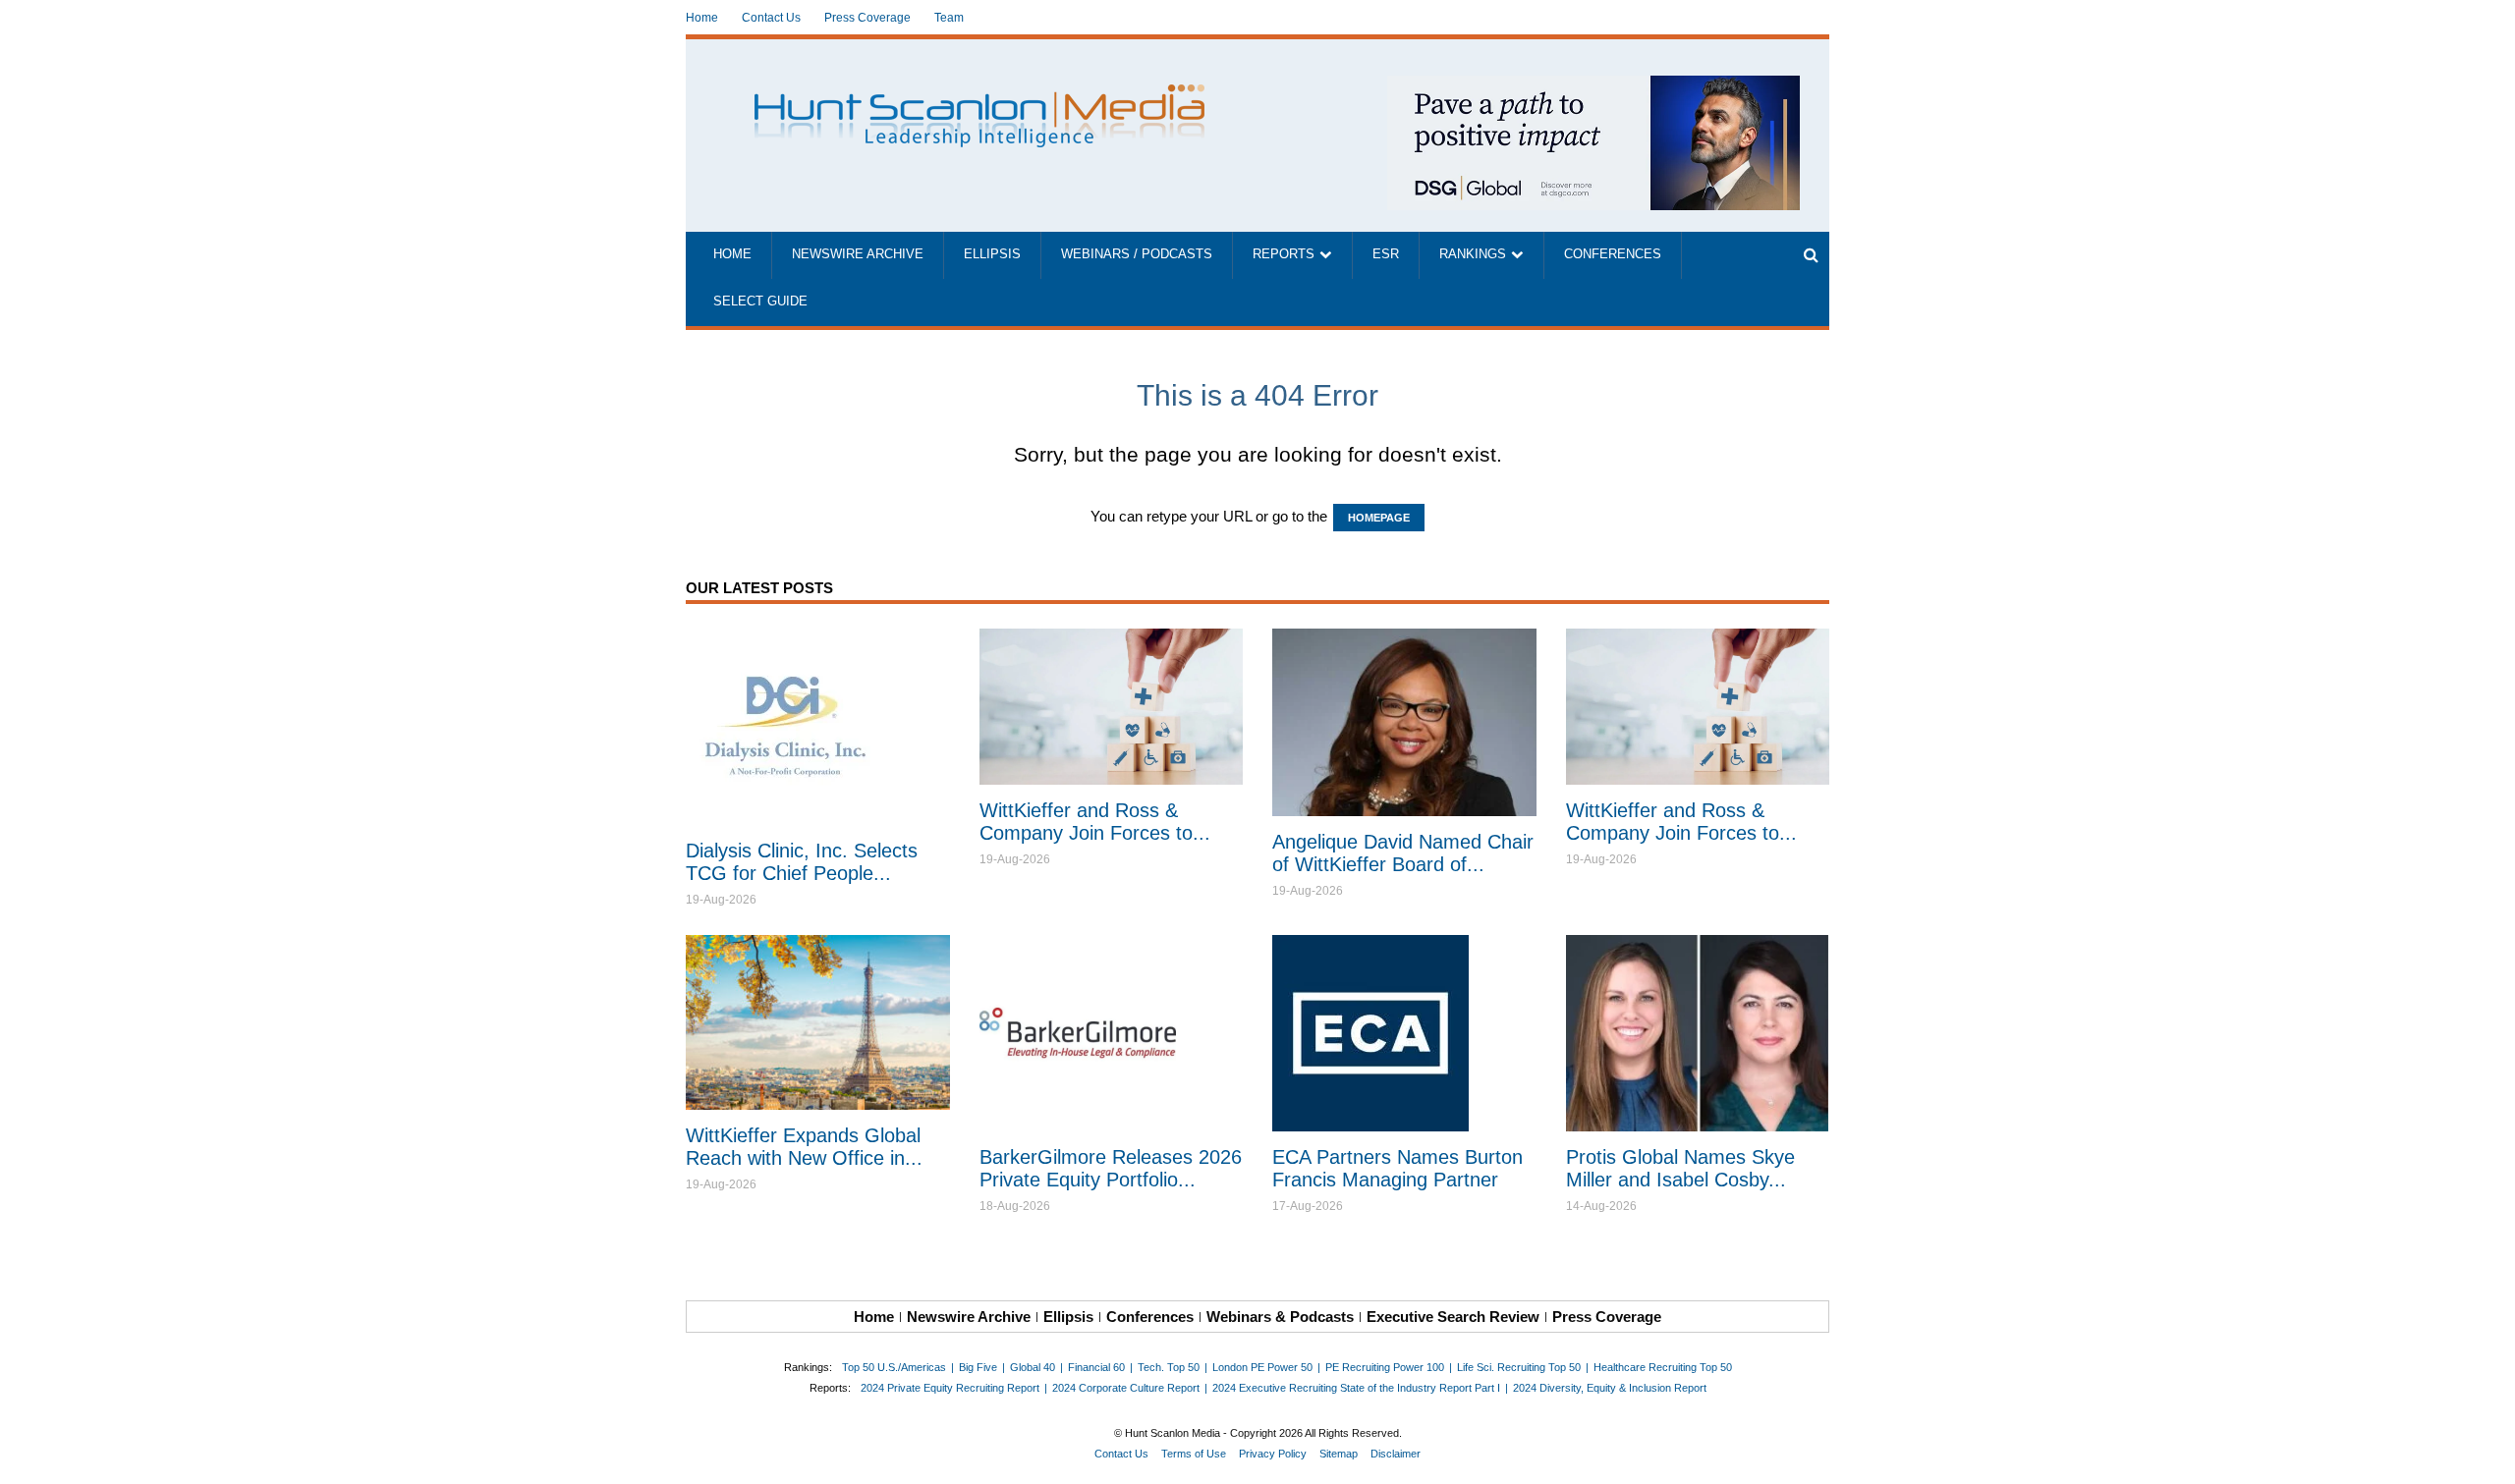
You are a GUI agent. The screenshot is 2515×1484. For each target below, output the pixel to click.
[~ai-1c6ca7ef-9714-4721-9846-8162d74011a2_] (1593, 86)
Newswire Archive (858, 254)
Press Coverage (867, 18)
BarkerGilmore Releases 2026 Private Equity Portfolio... (1111, 1168)
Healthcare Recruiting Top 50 (1663, 1367)
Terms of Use (1194, 1454)
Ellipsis (992, 254)
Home (702, 18)
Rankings (1473, 254)
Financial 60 (1096, 1367)
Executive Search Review (1453, 1317)
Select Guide (760, 302)
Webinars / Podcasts (1137, 254)
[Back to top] (2487, 1456)
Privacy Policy (1273, 1454)
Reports (1284, 254)
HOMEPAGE (1379, 518)
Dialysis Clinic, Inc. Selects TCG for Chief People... (802, 862)
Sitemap (1339, 1454)
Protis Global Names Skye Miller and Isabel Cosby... (1680, 1168)
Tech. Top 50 (1169, 1367)
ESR (1386, 254)
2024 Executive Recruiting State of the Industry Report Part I (1356, 1388)
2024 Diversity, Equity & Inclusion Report (1610, 1388)
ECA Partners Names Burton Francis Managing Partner (1397, 1168)
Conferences (1613, 254)
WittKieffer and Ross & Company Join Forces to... (1095, 822)
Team (949, 18)
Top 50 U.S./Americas (894, 1367)
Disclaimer (1396, 1454)
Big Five (978, 1367)
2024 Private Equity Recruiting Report (950, 1388)
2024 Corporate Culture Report (1126, 1388)
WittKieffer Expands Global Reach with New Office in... (804, 1147)
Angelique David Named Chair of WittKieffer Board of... (1403, 853)
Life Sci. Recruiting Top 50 (1519, 1367)
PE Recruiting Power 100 (1385, 1367)
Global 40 (1033, 1367)
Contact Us (771, 18)
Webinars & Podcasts (1280, 1317)
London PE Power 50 (1262, 1367)
